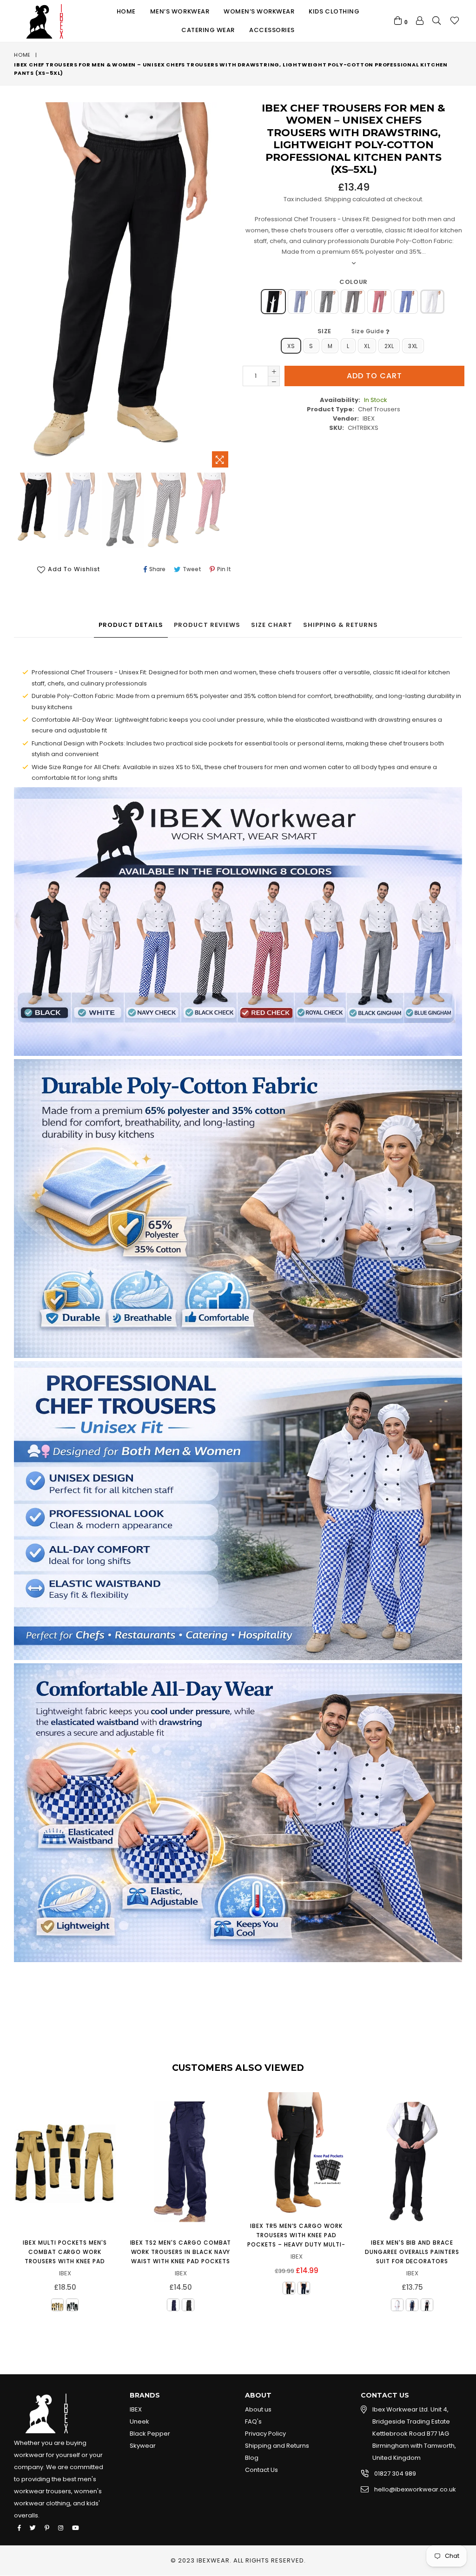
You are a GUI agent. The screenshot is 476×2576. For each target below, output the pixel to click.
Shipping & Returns (340, 625)
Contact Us (261, 2470)
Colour (353, 282)
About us (258, 2409)
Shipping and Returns (277, 2446)
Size (352, 331)
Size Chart (272, 625)
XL (367, 346)
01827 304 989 (395, 2474)
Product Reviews (207, 625)
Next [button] (469, 2204)
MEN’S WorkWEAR (180, 11)
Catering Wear (208, 30)
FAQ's (253, 2421)
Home (126, 11)
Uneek (139, 2421)
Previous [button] (5, 2204)
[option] (34, 509)
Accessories (272, 30)
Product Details (131, 625)
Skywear (143, 2446)
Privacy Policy (265, 2434)
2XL (389, 346)
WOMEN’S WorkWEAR (259, 11)
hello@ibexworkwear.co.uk (415, 2489)
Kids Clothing (334, 11)
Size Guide (369, 331)
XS (291, 346)
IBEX (136, 2409)
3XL (413, 346)
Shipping (338, 199)
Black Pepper (150, 2434)
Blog (252, 2458)
